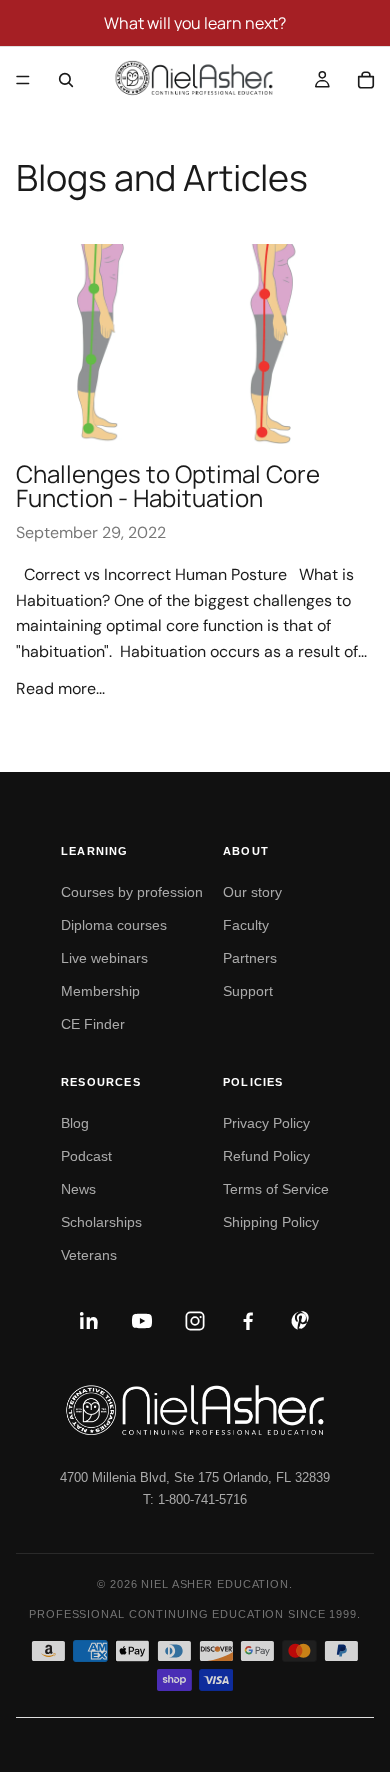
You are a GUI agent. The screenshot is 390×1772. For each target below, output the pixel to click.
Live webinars (104, 958)
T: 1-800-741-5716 (195, 1499)
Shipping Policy (271, 1222)
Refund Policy (266, 1156)
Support (248, 991)
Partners (250, 958)
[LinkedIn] (89, 1321)
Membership (100, 991)
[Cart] (366, 80)
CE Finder (93, 1024)
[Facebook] (248, 1321)
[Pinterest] (301, 1321)
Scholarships (101, 1222)
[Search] (66, 80)
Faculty (246, 925)
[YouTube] (142, 1321)
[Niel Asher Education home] (195, 1410)
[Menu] (23, 80)
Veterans (89, 1255)
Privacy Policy (266, 1123)
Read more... (60, 688)
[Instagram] (195, 1321)
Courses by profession (132, 892)
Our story (252, 892)
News (78, 1189)
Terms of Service (276, 1189)
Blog (75, 1123)
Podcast (86, 1156)
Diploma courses (114, 925)
